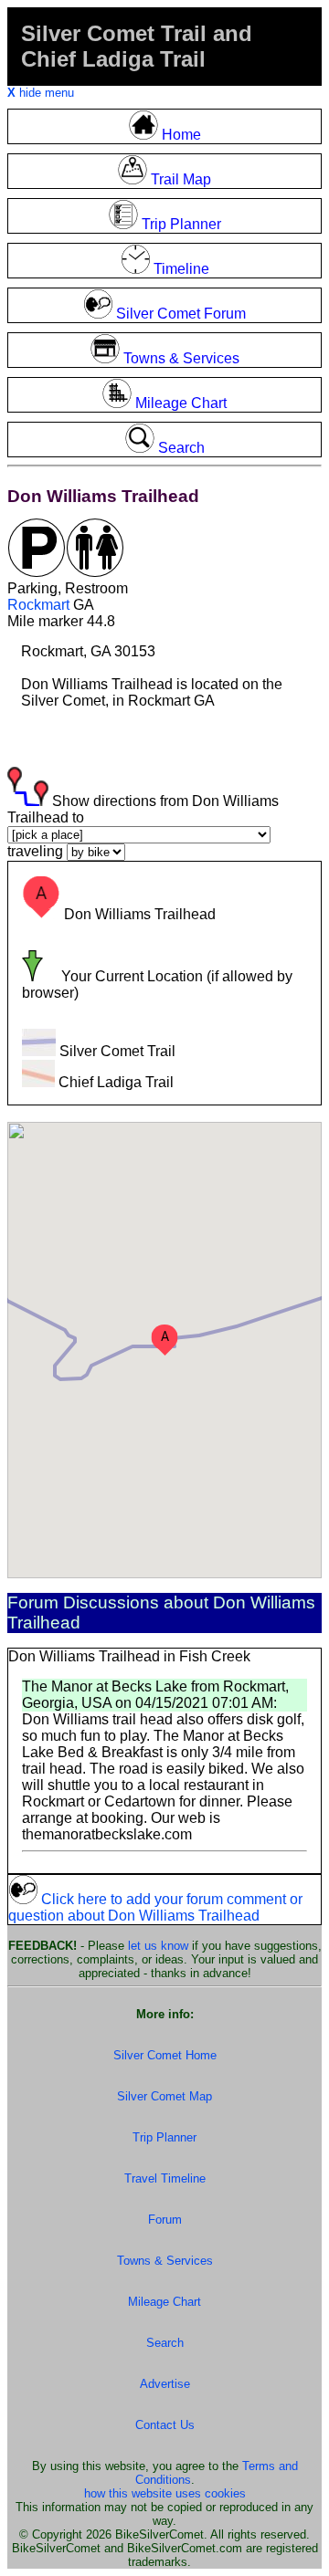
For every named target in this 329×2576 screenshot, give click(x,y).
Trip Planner (164, 2137)
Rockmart (38, 605)
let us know (158, 1946)
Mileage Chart (164, 2302)
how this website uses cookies (165, 2493)
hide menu (41, 93)
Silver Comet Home (165, 2055)
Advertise (165, 2384)
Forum (165, 2220)
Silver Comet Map (164, 2096)
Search (165, 2343)
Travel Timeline (165, 2178)
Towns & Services (165, 2261)
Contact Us (165, 2425)
